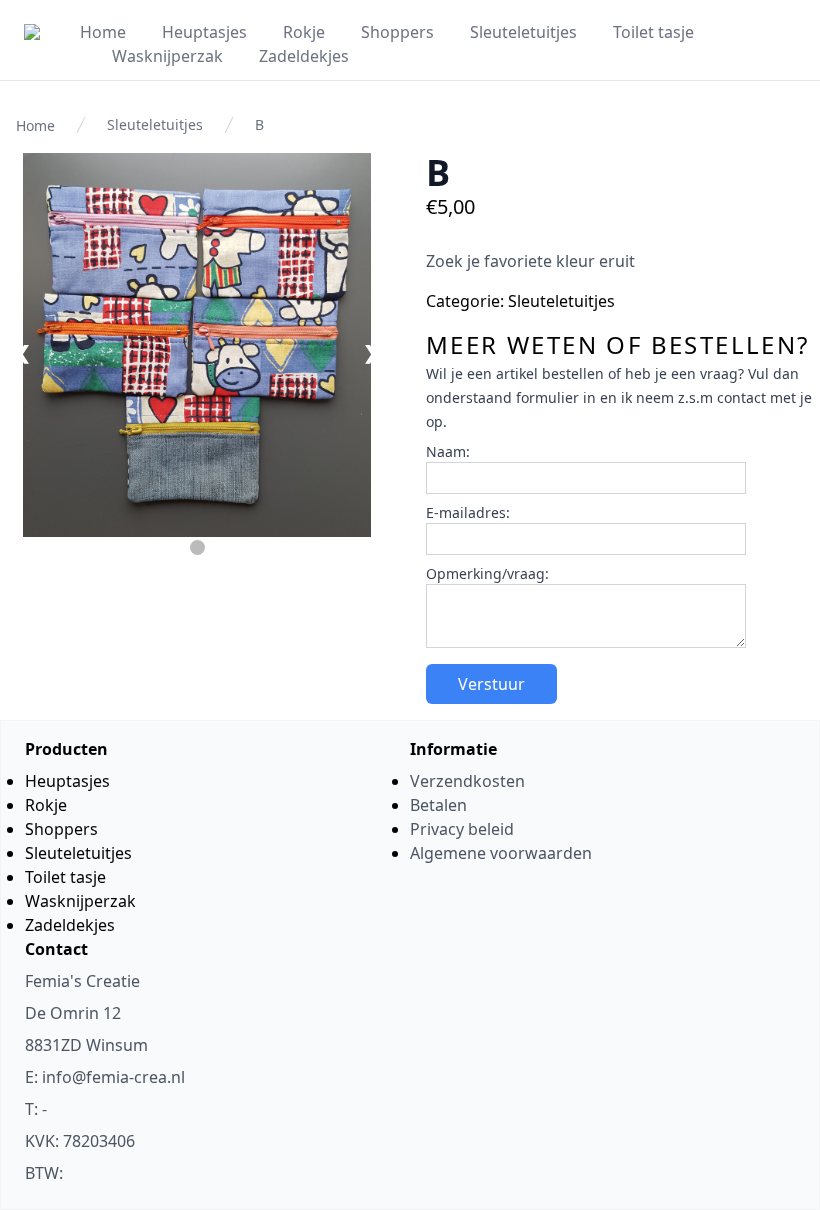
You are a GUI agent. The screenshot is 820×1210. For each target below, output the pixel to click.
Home (103, 32)
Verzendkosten (467, 781)
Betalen (438, 805)
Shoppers (397, 32)
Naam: (448, 451)
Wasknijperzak (167, 56)
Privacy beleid (462, 829)
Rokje (304, 32)
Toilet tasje (653, 32)
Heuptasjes (204, 32)
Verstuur (491, 684)
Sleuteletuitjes (523, 32)
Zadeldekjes (304, 56)
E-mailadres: (468, 512)
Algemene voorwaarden (501, 853)
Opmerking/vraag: (487, 573)
